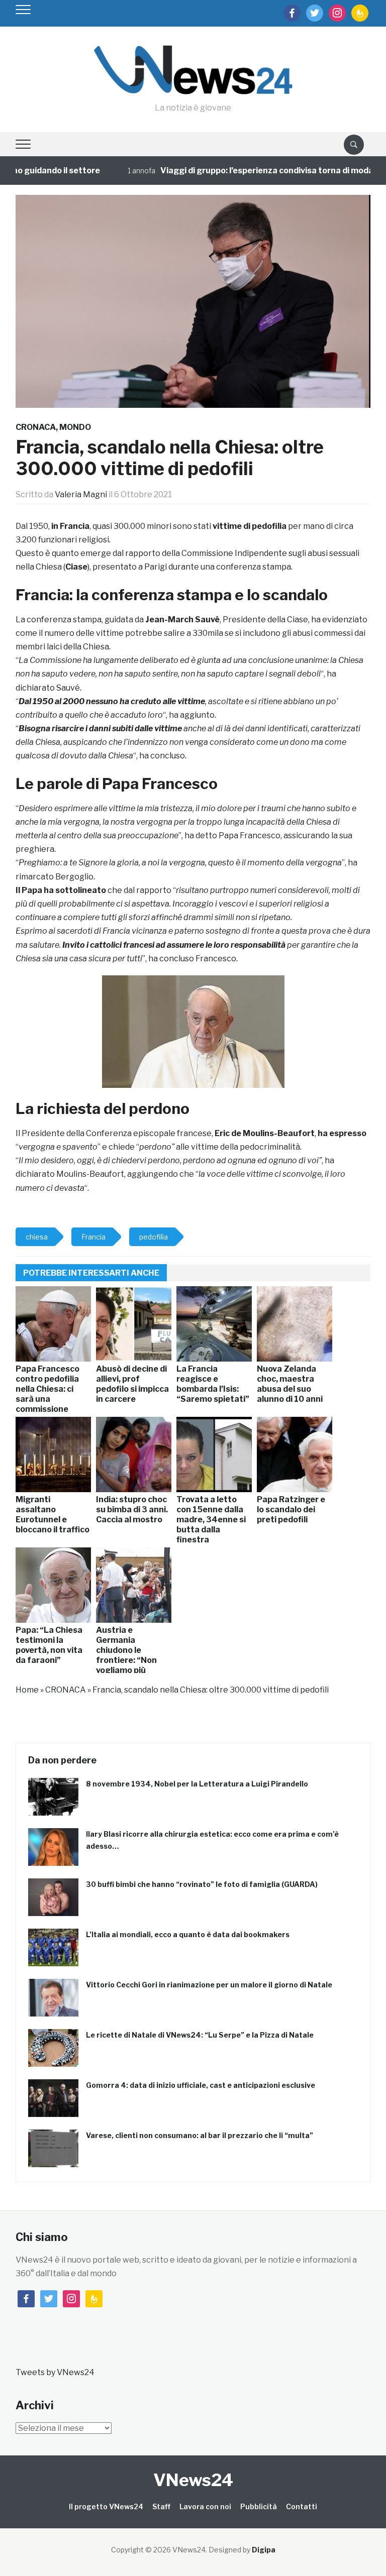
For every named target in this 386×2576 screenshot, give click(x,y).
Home (27, 1690)
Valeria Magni (81, 494)
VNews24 (193, 2480)
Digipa (264, 2550)
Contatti (302, 2506)
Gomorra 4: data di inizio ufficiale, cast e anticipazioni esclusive (201, 2085)
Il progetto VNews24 (106, 2506)
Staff (161, 2506)
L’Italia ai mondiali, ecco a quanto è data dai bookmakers (188, 1934)
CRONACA (36, 427)
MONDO (75, 427)
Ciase (76, 567)
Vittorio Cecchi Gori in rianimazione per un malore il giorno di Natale (209, 1985)
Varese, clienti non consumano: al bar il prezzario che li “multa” (200, 2135)
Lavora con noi (205, 2506)
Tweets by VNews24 (55, 2372)
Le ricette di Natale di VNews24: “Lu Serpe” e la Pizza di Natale (200, 2035)
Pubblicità (259, 2506)
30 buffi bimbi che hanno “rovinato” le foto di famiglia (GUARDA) (202, 1884)
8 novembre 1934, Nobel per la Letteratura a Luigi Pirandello (197, 1784)
